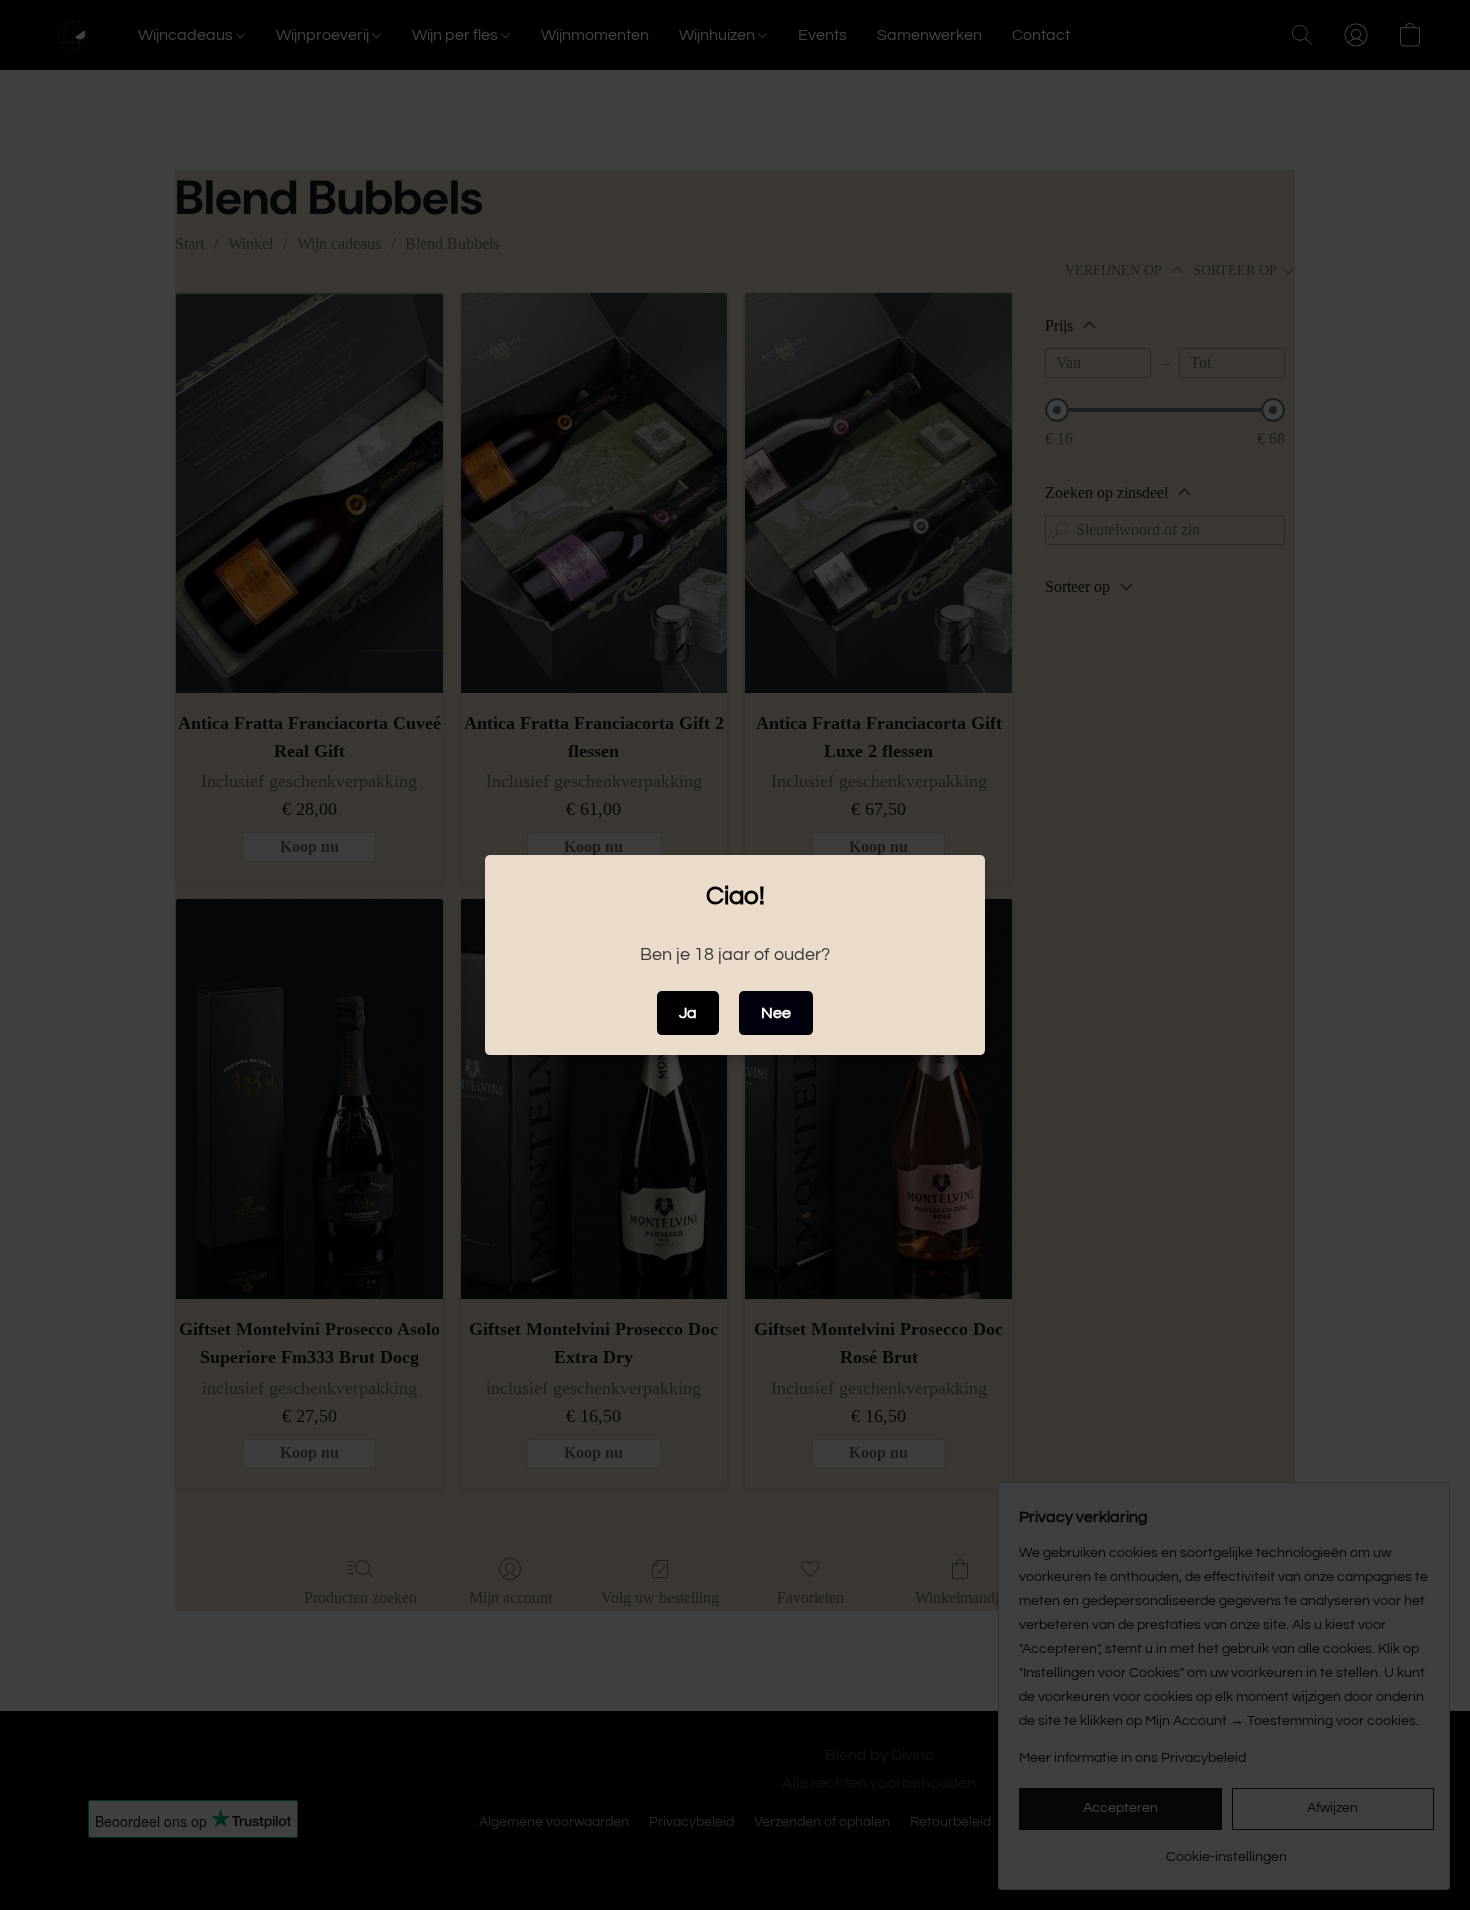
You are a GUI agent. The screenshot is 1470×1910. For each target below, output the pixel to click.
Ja (688, 1013)
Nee (776, 1013)
